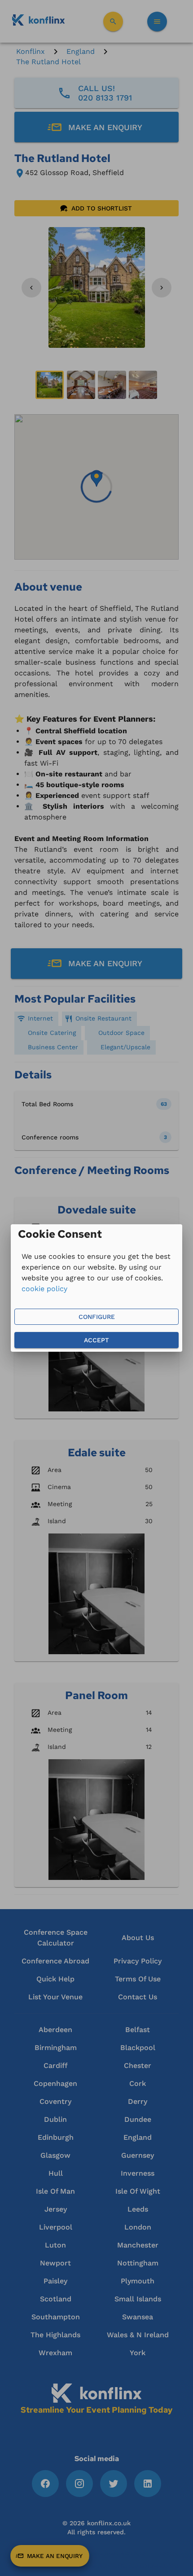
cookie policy (44, 1289)
